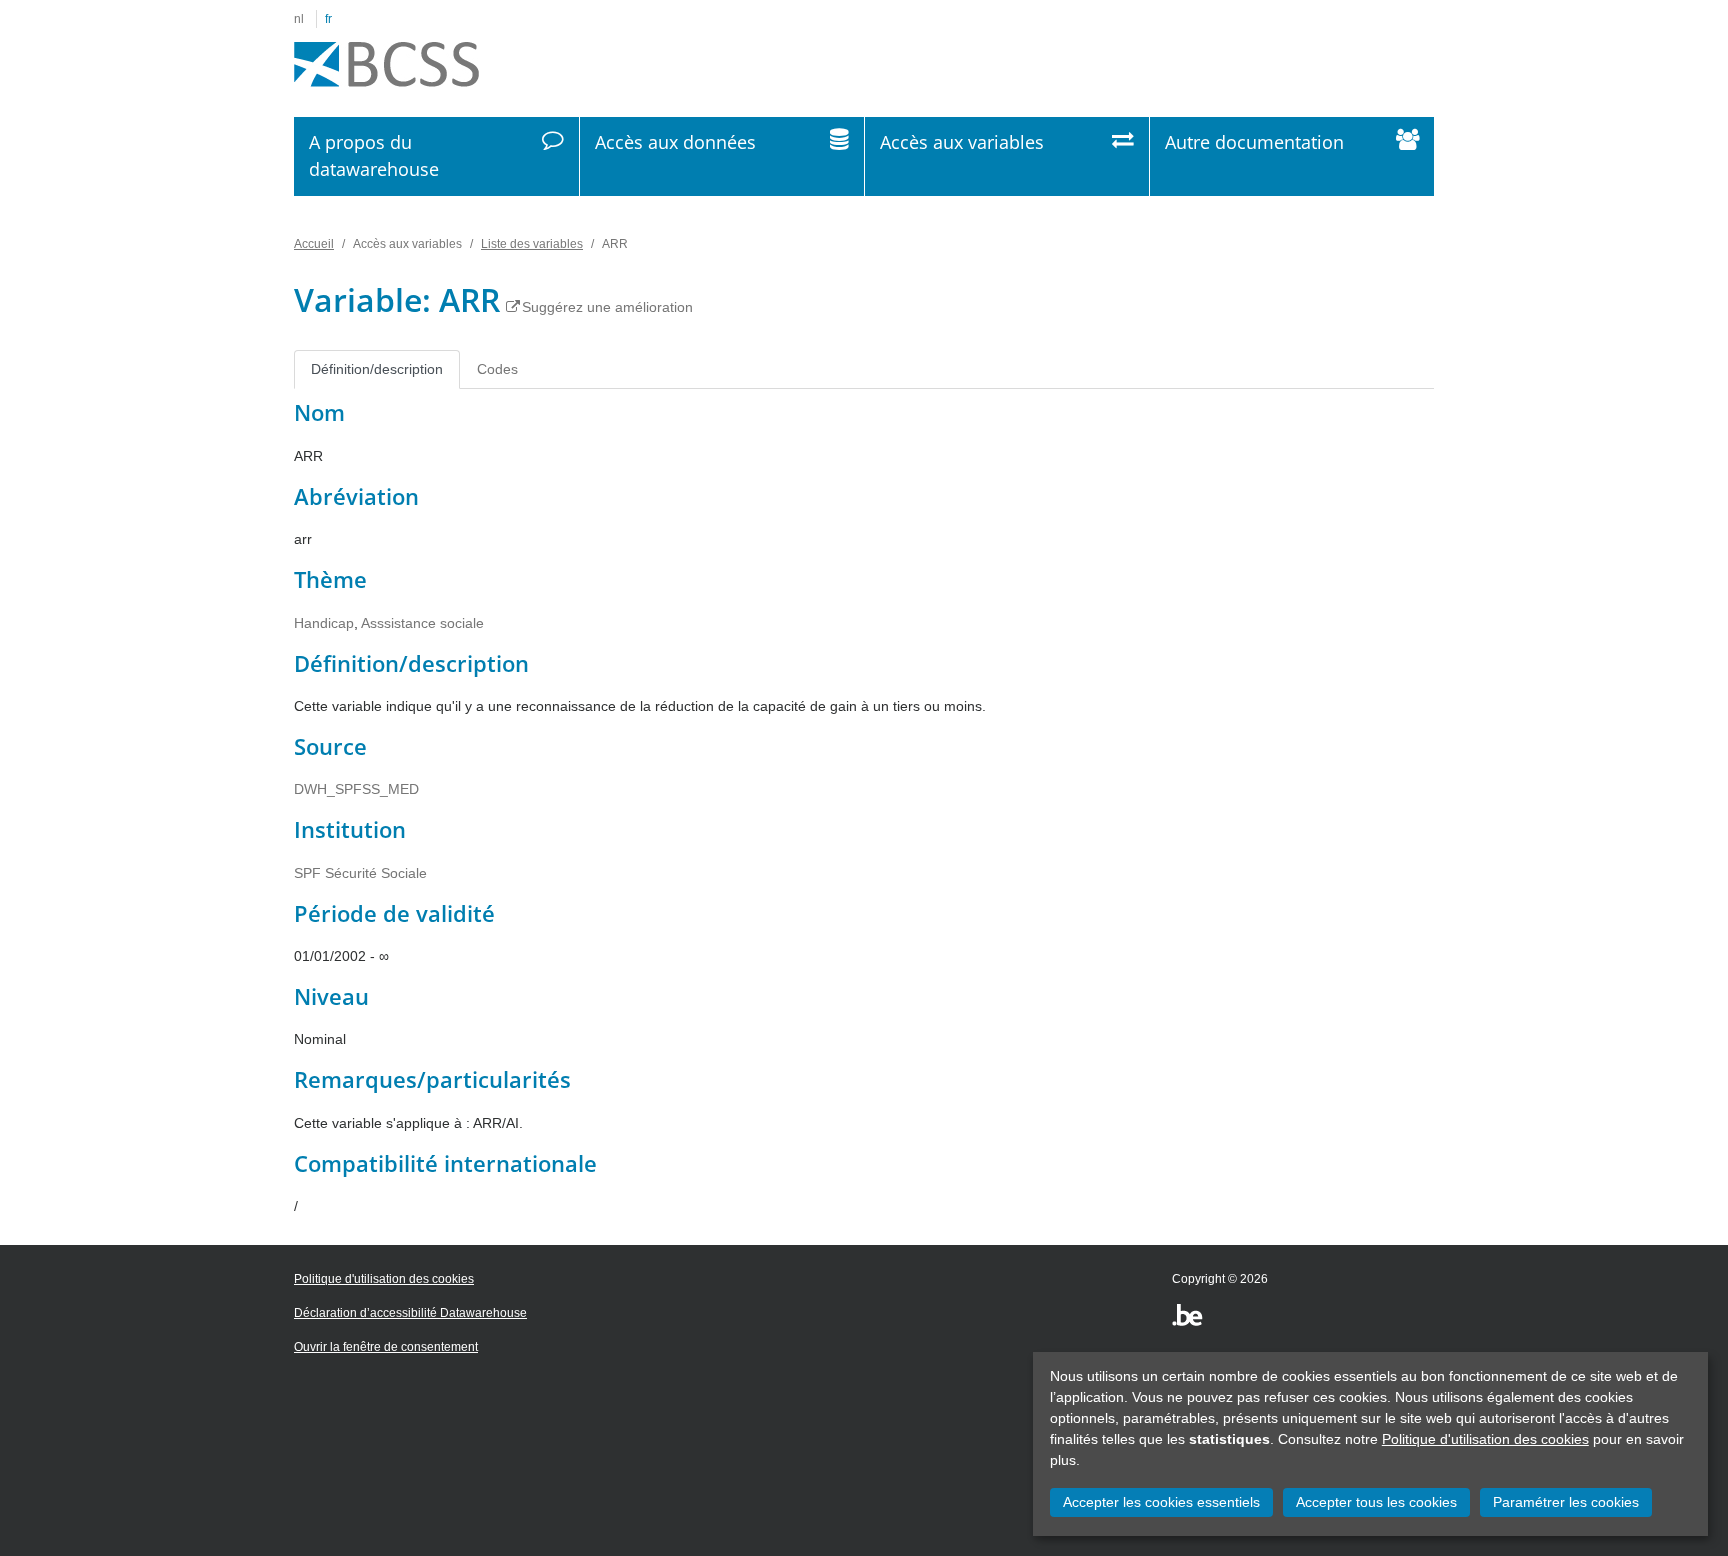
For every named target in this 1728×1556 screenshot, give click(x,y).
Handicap (324, 623)
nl (299, 19)
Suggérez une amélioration (607, 307)
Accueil (314, 244)
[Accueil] (386, 65)
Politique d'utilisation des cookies (1485, 1439)
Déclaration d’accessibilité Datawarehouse (410, 1313)
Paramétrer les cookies (1566, 1502)
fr (328, 19)
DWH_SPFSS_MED (356, 789)
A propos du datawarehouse (374, 155)
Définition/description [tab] (377, 369)
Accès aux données (675, 142)
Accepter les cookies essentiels (1161, 1502)
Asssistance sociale (422, 623)
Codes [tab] (497, 369)
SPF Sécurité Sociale (360, 873)
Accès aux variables (962, 142)
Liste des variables (532, 244)
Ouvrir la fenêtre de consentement (386, 1347)
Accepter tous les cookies (1376, 1502)
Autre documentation (1254, 142)
